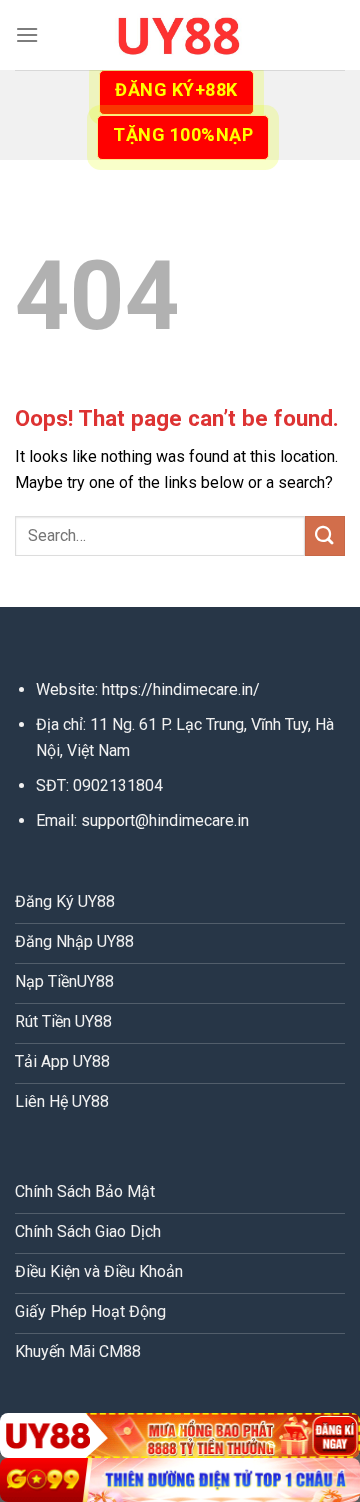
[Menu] (27, 34)
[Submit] (325, 535)
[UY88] (180, 35)
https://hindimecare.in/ (181, 689)
